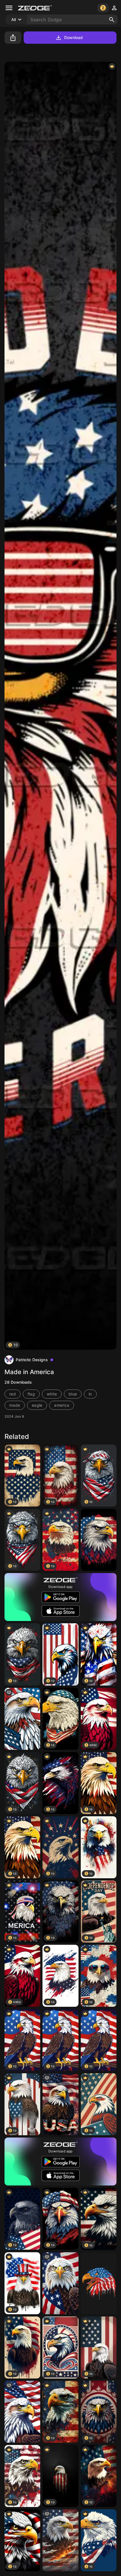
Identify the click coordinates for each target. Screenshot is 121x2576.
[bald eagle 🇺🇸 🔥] (60, 2540)
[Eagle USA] (60, 2283)
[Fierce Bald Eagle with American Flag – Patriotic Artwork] (99, 1540)
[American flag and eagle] (60, 2104)
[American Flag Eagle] (99, 2283)
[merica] (22, 1719)
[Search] (112, 20)
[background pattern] (22, 2412)
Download (74, 37)
